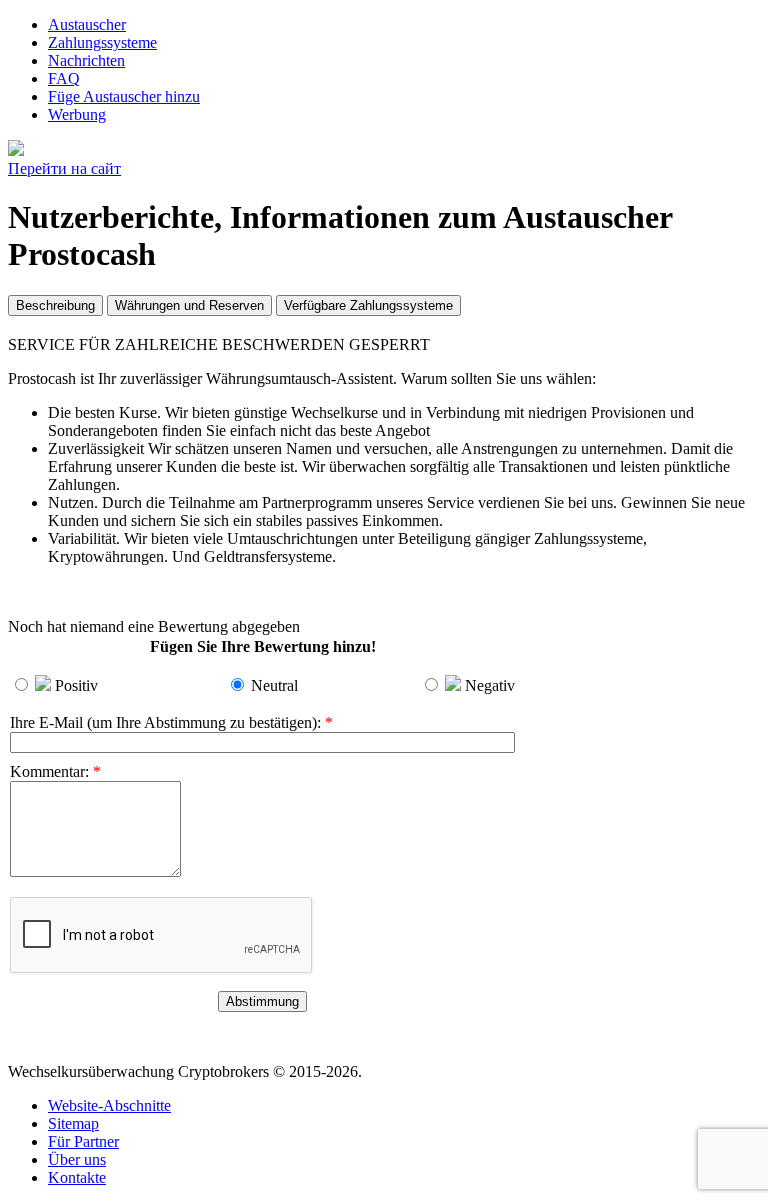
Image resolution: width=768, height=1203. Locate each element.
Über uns (77, 1159)
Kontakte (77, 1177)
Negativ (490, 685)
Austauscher (87, 24)
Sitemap (73, 1123)
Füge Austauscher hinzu (124, 96)
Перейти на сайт (64, 168)
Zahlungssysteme (102, 42)
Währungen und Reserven (189, 305)
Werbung (77, 114)
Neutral (274, 685)
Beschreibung (55, 305)
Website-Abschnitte (109, 1105)
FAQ (64, 78)
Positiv (76, 685)
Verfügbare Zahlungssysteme (368, 305)
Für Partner (83, 1141)
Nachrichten (86, 60)
